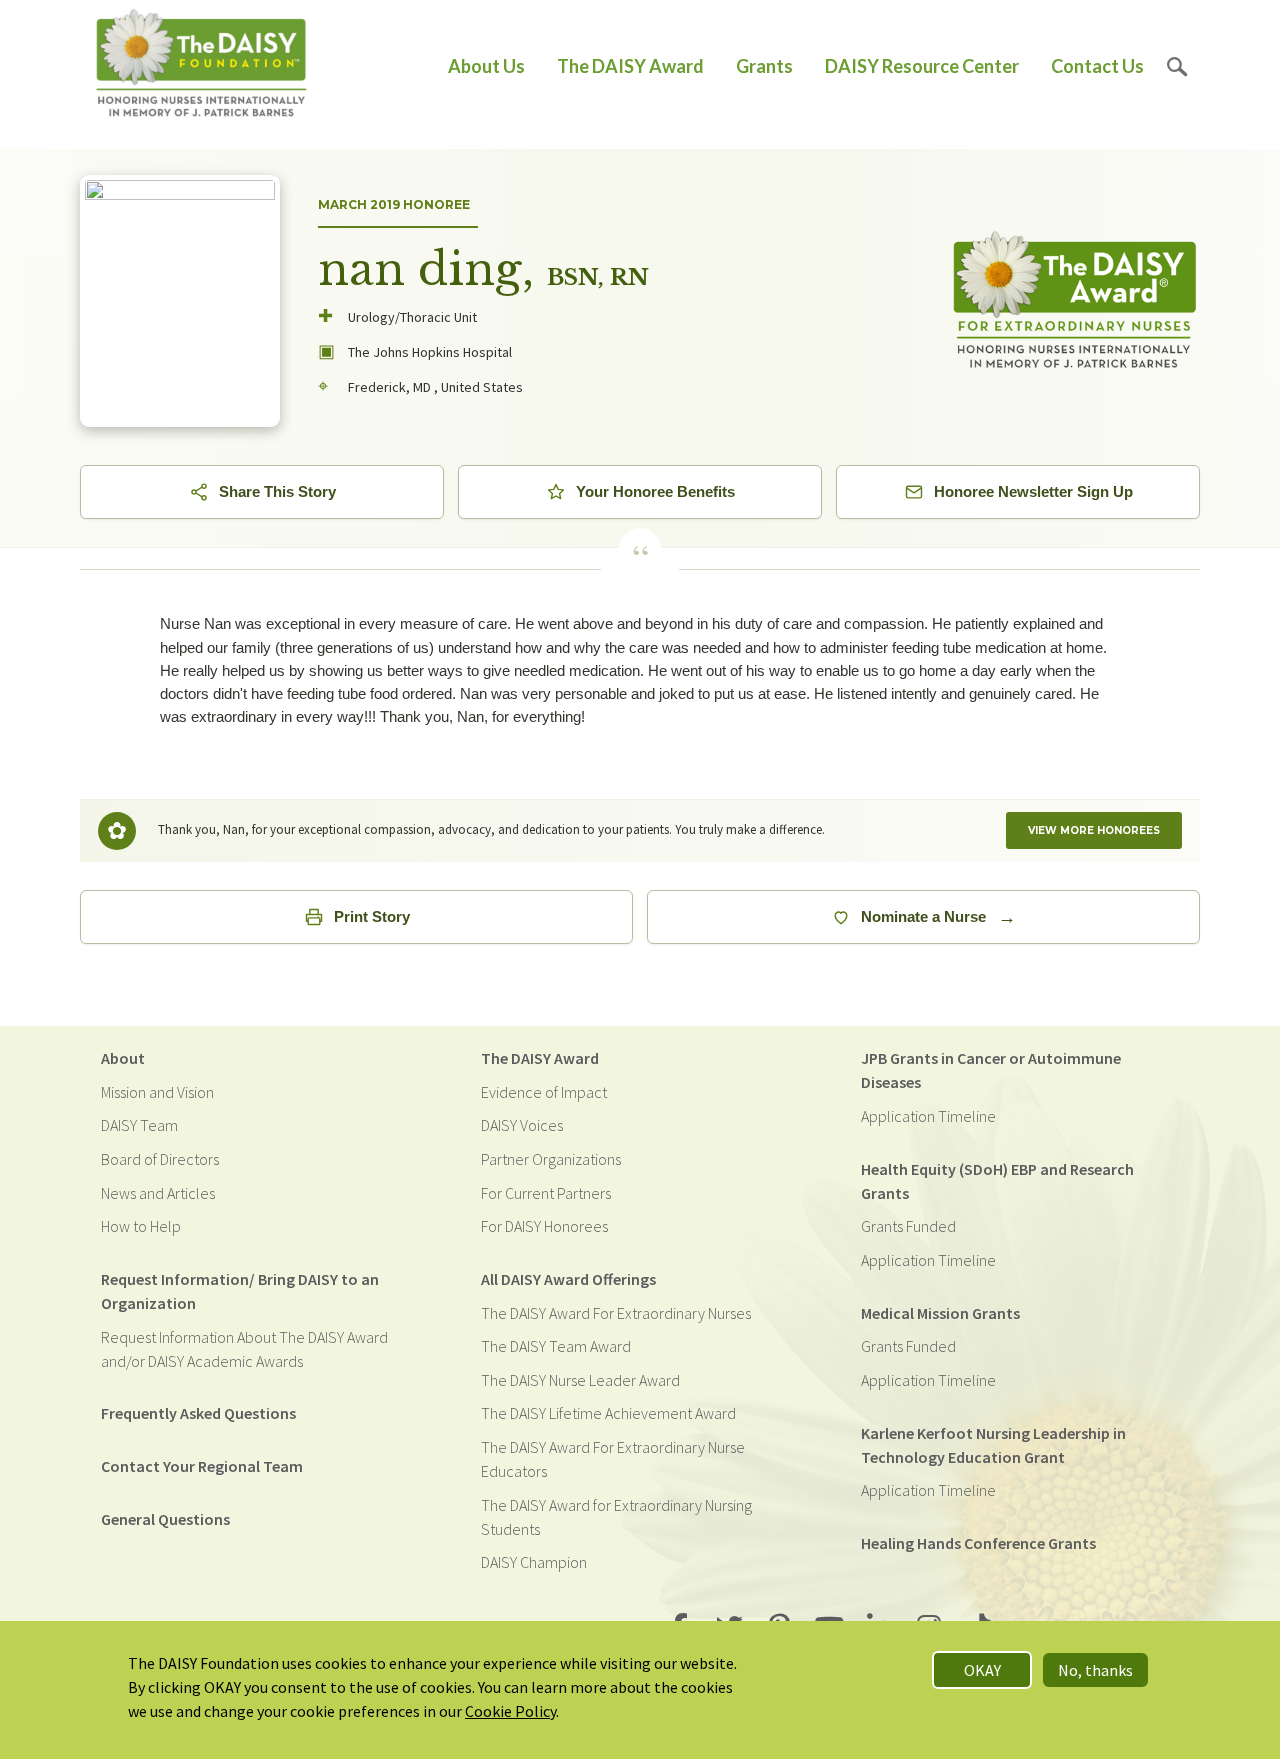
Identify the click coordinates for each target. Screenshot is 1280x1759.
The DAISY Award (630, 66)
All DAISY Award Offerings (568, 1279)
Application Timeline (928, 1116)
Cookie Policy (510, 1711)
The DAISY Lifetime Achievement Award (608, 1413)
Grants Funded (908, 1226)
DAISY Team (139, 1125)
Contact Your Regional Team (202, 1466)
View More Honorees (1094, 830)
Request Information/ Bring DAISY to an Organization (240, 1291)
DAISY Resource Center (922, 66)
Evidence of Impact (544, 1092)
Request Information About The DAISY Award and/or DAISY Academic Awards (244, 1349)
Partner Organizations (551, 1159)
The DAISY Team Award (556, 1346)
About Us (486, 66)
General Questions (165, 1519)
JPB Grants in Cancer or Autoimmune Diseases (991, 1070)
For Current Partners (546, 1193)
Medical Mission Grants (940, 1313)
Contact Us (1097, 66)
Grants (764, 66)
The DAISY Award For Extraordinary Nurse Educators (613, 1459)
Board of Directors (160, 1159)
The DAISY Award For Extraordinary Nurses (616, 1313)
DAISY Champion (534, 1562)
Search (1177, 66)
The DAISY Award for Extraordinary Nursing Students (616, 1517)
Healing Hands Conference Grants (978, 1543)
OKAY (982, 1670)
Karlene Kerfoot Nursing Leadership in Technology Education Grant (993, 1445)
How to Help (141, 1226)
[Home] (201, 66)
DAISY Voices (522, 1125)
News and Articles (158, 1193)
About (123, 1058)
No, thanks (1095, 1670)
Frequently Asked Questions (198, 1413)
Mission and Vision (157, 1092)
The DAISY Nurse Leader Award (580, 1380)
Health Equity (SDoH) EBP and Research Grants (997, 1181)
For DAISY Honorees (544, 1226)
